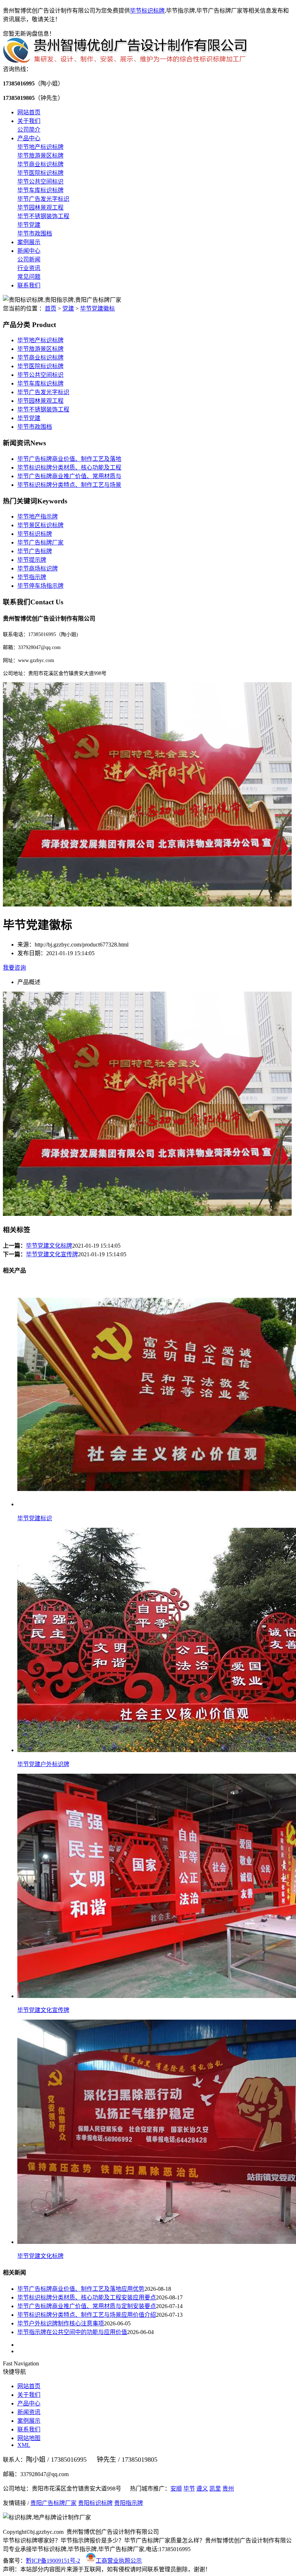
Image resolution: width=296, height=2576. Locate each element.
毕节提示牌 (32, 560)
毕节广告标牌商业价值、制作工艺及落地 (69, 459)
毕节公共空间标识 (40, 182)
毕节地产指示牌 (38, 517)
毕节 (189, 2489)
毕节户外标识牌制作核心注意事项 (61, 2323)
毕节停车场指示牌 (40, 586)
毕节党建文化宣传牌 (52, 1254)
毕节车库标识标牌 (40, 190)
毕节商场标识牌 (38, 568)
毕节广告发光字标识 (43, 199)
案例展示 (29, 242)
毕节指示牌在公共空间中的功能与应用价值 (72, 2332)
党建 (68, 308)
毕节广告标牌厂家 (40, 542)
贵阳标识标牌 (95, 2503)
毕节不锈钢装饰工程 (43, 216)
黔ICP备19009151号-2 (53, 2561)
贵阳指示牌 (129, 2503)
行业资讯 (29, 268)
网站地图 (29, 2438)
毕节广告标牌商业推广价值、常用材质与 (69, 476)
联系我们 (29, 285)
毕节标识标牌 (147, 11)
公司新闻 (29, 259)
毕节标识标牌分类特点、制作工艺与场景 (69, 485)
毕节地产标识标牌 (40, 147)
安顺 (176, 2489)
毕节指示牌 (32, 577)
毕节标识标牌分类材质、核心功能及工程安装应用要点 (87, 2297)
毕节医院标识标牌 (40, 173)
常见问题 (29, 277)
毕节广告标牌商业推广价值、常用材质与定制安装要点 (87, 2306)
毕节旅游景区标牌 (40, 156)
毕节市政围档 (35, 233)
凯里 (215, 2489)
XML (24, 2445)
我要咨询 (14, 968)
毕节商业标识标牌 (40, 164)
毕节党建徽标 (97, 308)
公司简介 (29, 130)
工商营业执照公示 (119, 2561)
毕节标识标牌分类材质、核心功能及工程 (69, 467)
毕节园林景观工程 (40, 208)
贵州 (228, 2489)
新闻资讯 (29, 2412)
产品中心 (29, 138)
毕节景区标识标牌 (40, 525)
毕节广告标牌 (35, 551)
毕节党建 (29, 225)
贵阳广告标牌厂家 (53, 2503)
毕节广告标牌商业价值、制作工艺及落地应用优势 (81, 2289)
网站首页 (29, 112)
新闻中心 (29, 251)
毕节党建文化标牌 (49, 1246)
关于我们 (29, 121)
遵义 (202, 2489)
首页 (51, 308)
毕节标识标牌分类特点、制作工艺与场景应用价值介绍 (87, 2315)
